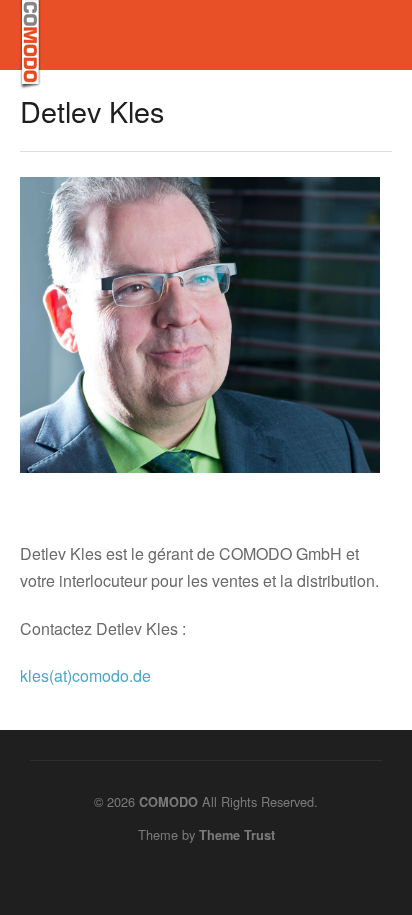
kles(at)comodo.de (85, 675)
